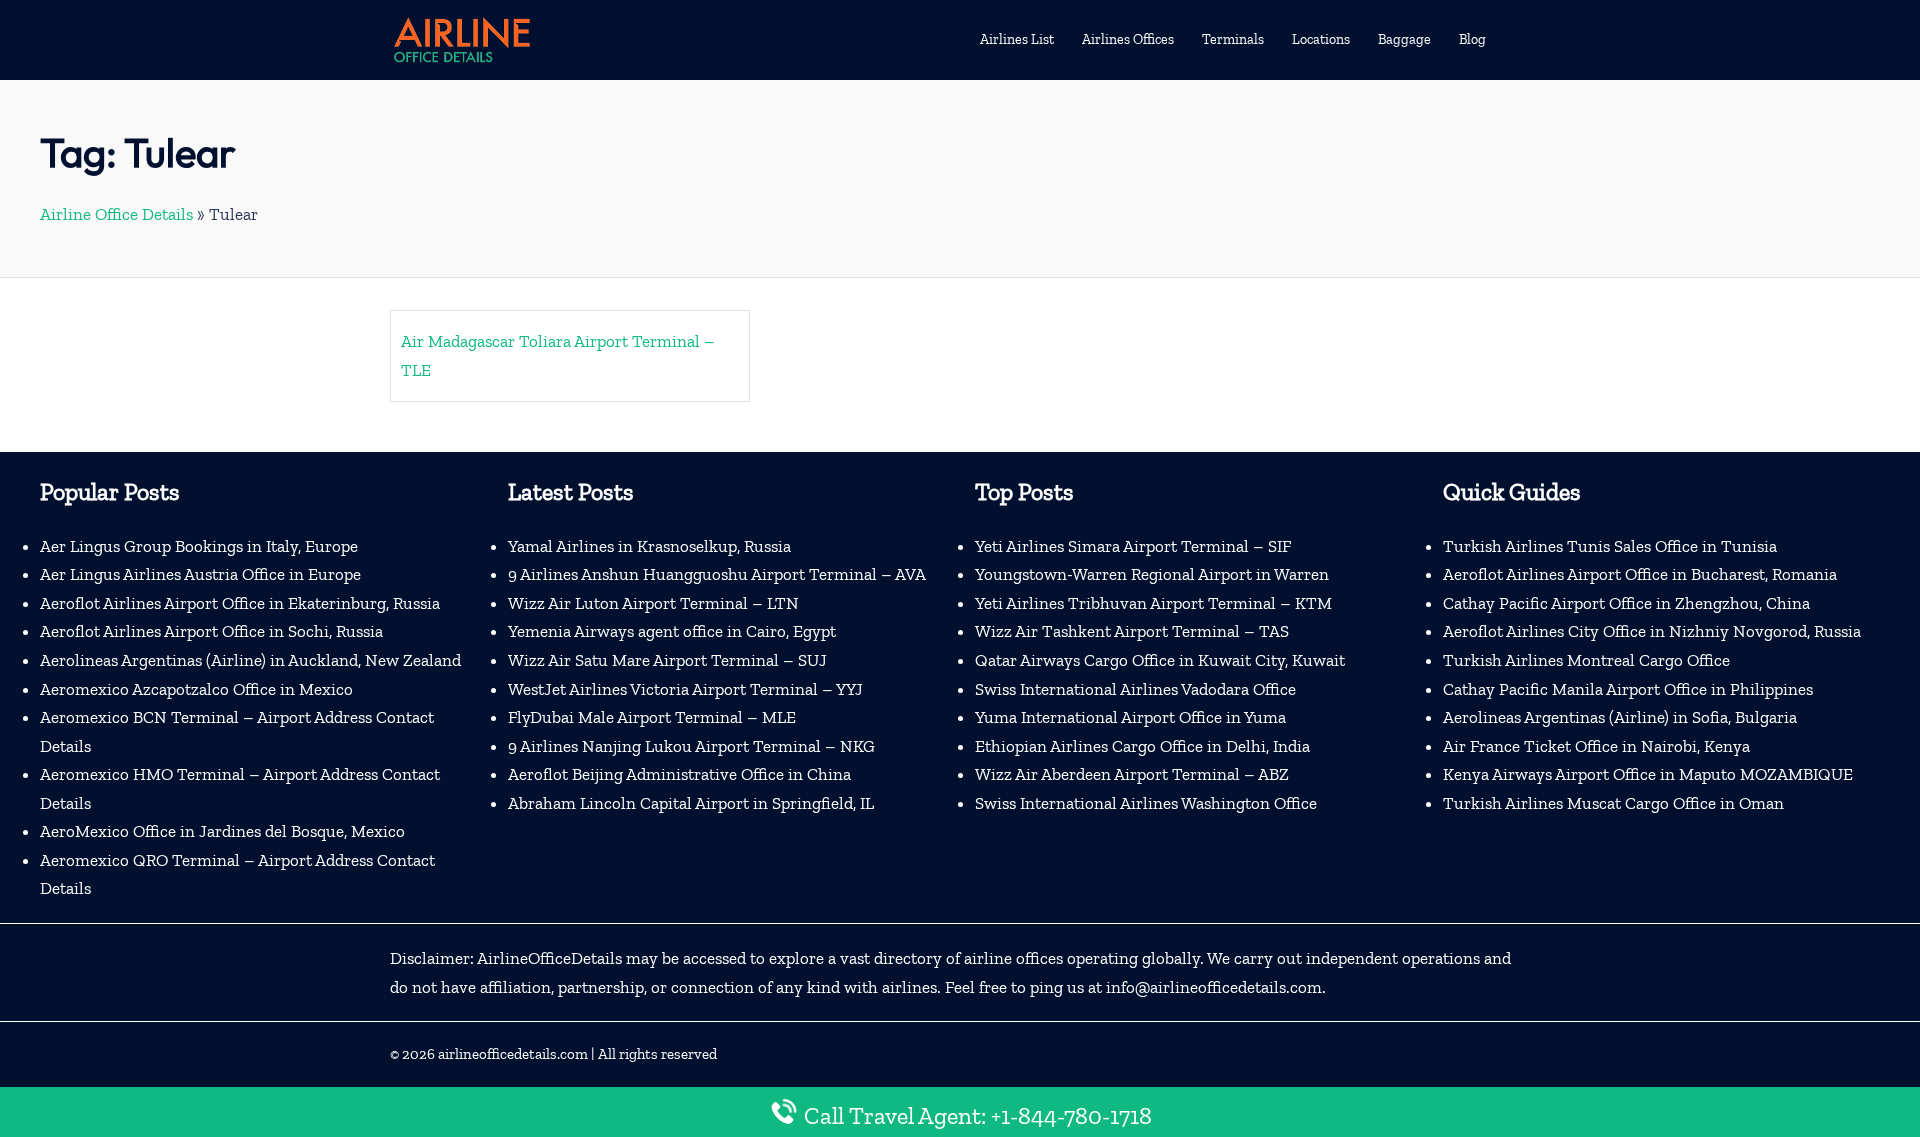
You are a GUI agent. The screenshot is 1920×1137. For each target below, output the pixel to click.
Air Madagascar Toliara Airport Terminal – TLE (558, 355)
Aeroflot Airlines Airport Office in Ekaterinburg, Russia (240, 603)
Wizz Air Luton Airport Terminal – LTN (653, 603)
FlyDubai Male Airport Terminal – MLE (652, 717)
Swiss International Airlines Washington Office (1146, 803)
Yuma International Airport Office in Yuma (1130, 717)
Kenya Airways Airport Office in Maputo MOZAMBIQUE (1648, 774)
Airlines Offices (1128, 39)
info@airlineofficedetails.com (1214, 987)
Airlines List (1017, 39)
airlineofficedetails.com (513, 1054)
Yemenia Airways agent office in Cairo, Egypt (672, 631)
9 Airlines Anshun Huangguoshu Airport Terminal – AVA (717, 574)
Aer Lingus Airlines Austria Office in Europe (200, 574)
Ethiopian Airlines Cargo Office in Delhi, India (1142, 746)
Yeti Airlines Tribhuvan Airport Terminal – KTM (1153, 603)
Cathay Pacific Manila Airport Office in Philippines (1628, 689)
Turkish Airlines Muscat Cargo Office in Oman (1613, 803)
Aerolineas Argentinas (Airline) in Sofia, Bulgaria (1620, 717)
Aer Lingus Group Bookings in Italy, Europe (199, 546)
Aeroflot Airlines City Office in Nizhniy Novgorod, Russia (1652, 631)
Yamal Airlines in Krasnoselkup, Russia (649, 546)
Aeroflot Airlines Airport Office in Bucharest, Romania (1640, 574)
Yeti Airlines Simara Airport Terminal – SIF (1133, 546)
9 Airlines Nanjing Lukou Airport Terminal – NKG (691, 746)
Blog (1472, 39)
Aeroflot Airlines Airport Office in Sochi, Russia (211, 631)
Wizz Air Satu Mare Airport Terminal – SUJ (667, 660)
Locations (1321, 39)
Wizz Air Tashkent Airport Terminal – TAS (1132, 631)
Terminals (1233, 39)
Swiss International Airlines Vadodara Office (1135, 689)
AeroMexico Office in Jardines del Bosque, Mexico (222, 831)
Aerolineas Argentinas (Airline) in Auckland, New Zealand (250, 660)
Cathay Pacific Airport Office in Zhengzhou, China (1626, 603)
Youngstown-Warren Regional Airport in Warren (1152, 574)
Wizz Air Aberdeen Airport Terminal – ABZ (1132, 774)
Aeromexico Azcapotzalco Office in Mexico (196, 689)
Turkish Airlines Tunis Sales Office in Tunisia (1610, 546)
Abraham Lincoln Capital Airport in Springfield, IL (691, 803)
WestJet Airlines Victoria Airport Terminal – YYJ (685, 689)
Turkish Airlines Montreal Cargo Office (1586, 660)
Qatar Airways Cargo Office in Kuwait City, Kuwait (1160, 660)
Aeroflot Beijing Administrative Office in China (679, 774)
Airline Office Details (116, 214)
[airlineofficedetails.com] (461, 38)
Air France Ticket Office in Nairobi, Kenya (1596, 746)
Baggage (1404, 39)
